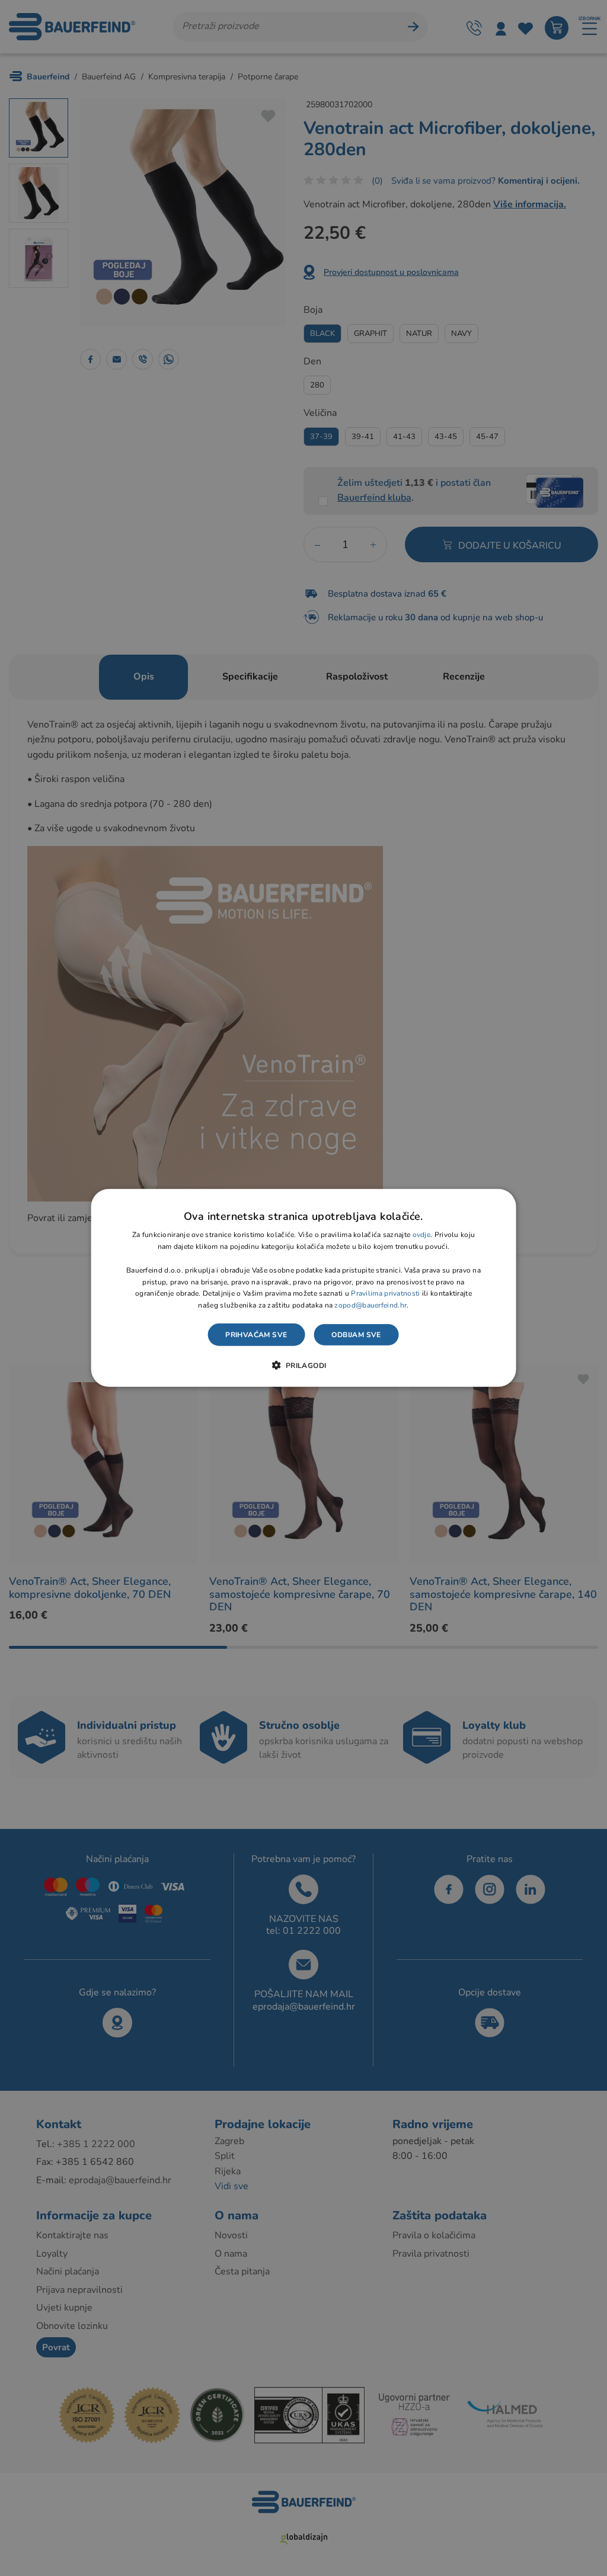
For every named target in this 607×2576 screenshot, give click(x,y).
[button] (303, 1365)
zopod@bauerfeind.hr (370, 1305)
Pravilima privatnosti (385, 1293)
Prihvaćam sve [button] (256, 1335)
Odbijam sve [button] (356, 1335)
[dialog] (304, 1288)
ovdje (422, 1235)
